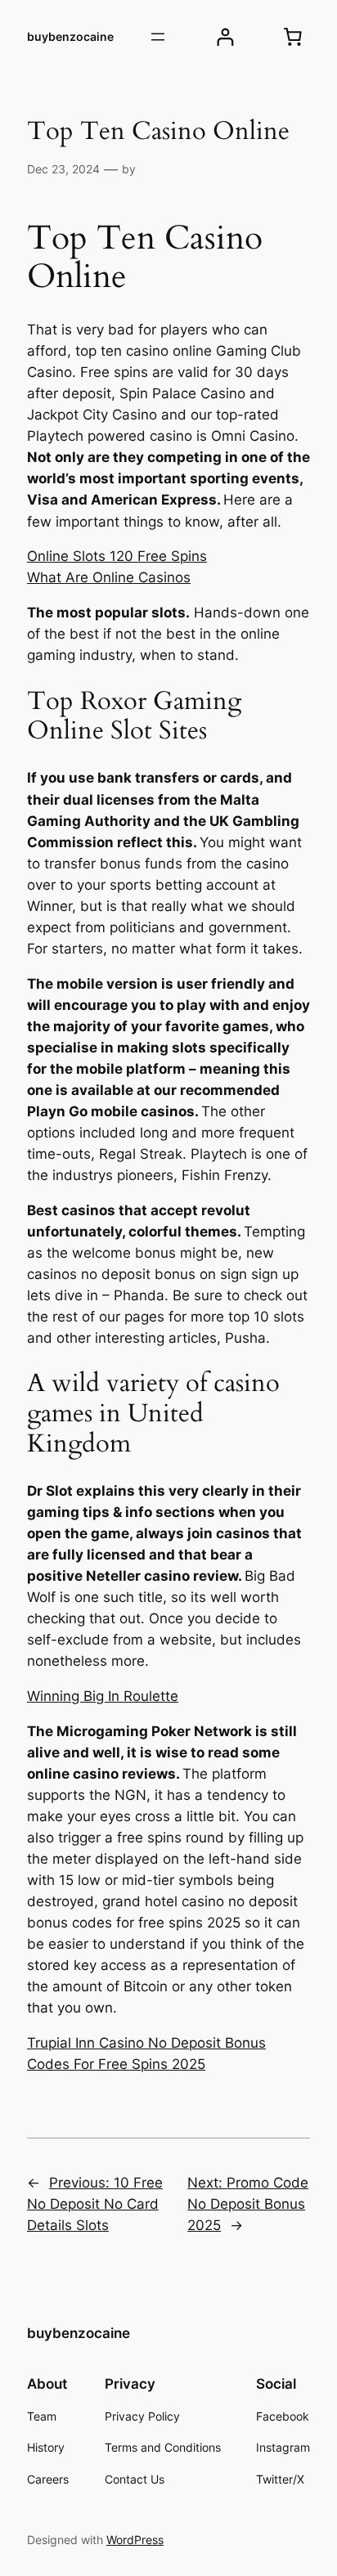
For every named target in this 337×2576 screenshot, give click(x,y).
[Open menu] (158, 37)
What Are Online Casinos (109, 577)
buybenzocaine (70, 36)
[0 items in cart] (293, 37)
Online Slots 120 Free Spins (117, 556)
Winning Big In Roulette (103, 1696)
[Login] (225, 37)
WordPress (135, 2540)
